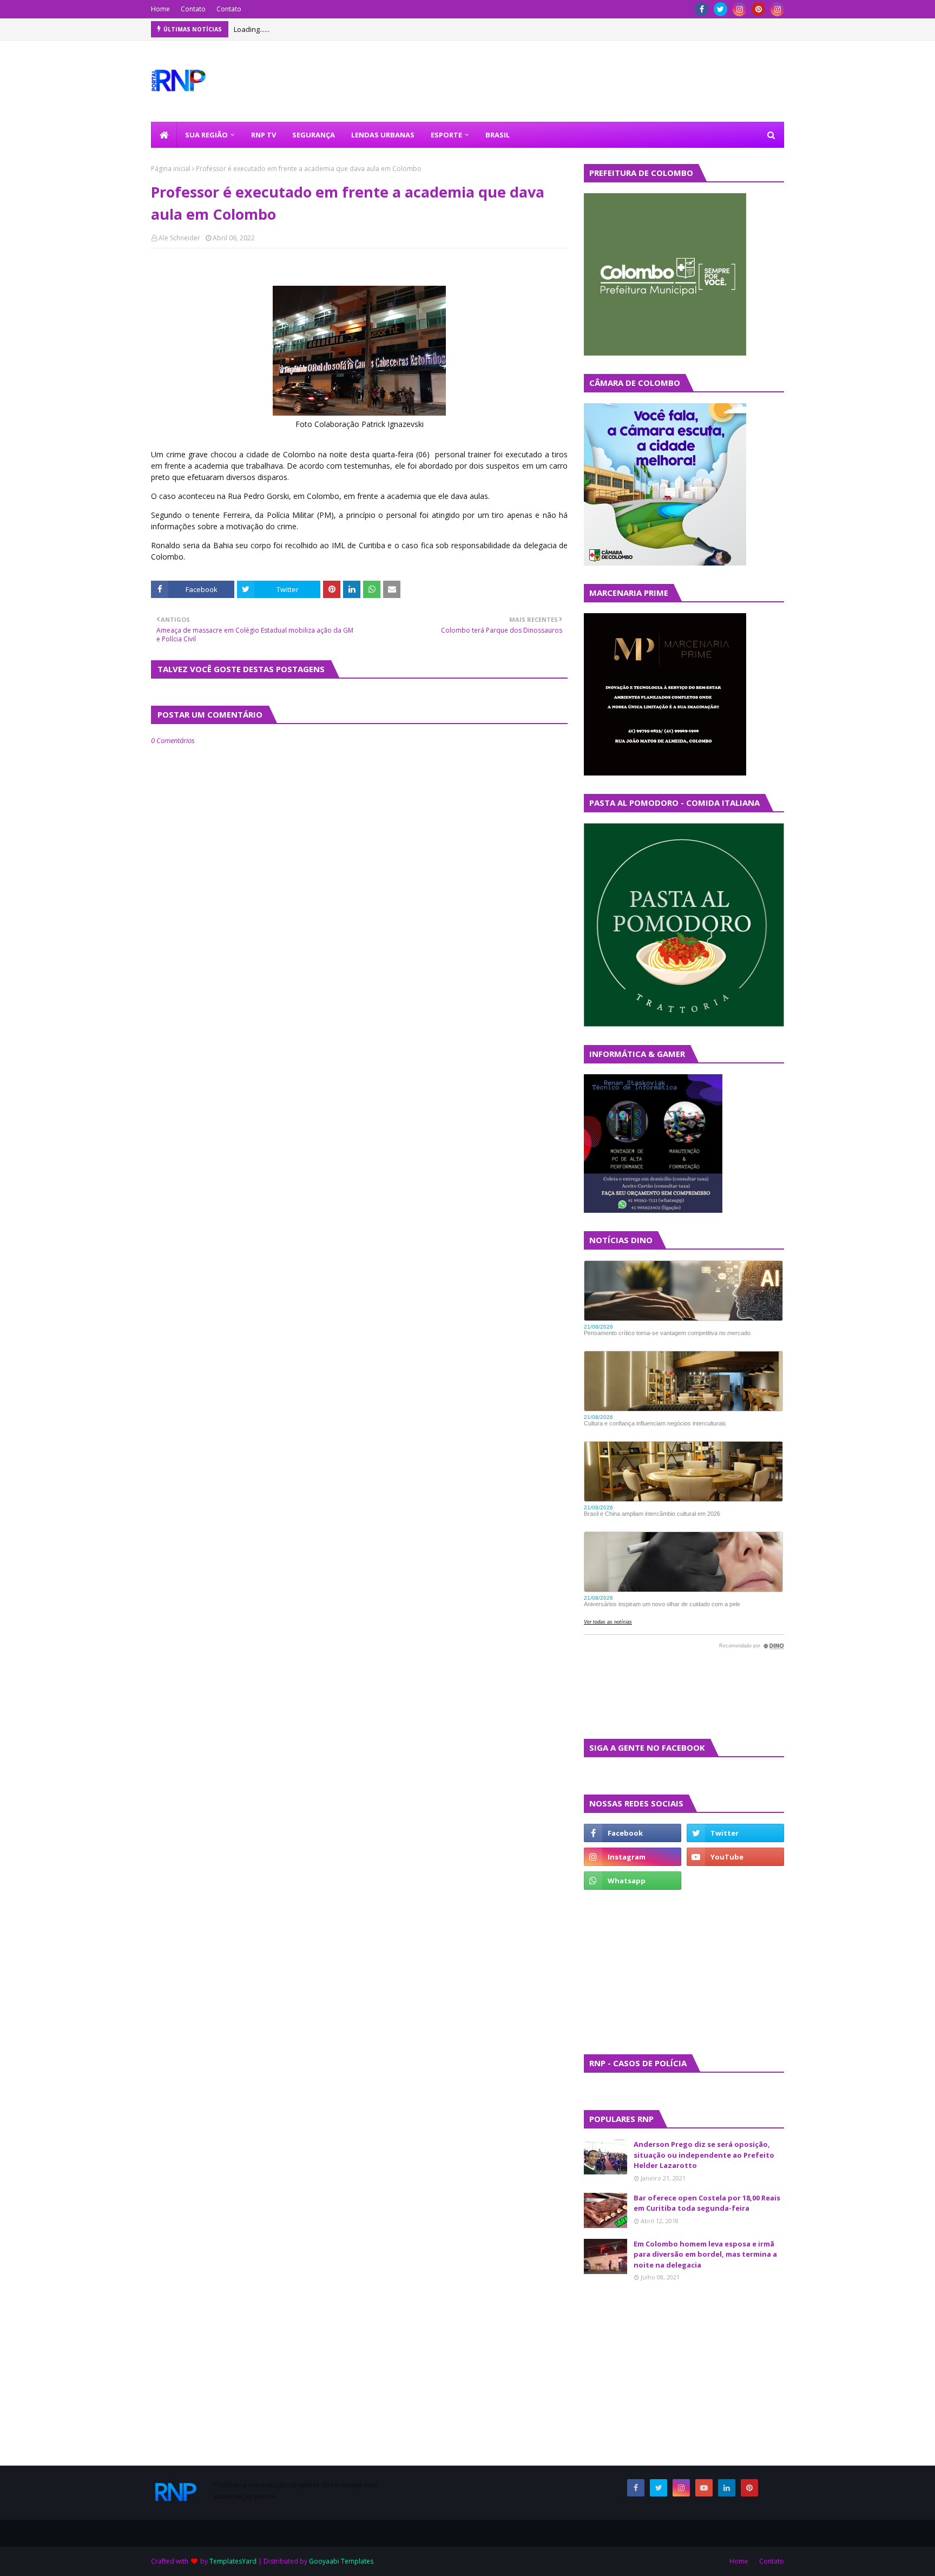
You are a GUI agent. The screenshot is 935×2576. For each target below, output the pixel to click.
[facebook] (702, 9)
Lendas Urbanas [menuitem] (383, 135)
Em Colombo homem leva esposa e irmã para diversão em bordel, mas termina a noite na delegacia (705, 2254)
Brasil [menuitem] (498, 135)
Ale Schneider (179, 238)
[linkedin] (727, 2488)
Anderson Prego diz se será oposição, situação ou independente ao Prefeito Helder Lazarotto (704, 2155)
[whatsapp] (633, 1881)
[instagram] (739, 9)
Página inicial (171, 169)
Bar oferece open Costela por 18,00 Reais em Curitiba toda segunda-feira (707, 2203)
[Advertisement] (616, 1971)
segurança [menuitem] (314, 135)
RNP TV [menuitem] (264, 135)
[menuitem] (164, 135)
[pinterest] (758, 9)
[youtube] (735, 1857)
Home (160, 9)
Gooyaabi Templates (341, 2561)
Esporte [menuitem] (446, 135)
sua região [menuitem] (206, 135)
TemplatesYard (233, 2561)
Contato (193, 9)
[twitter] (720, 9)
